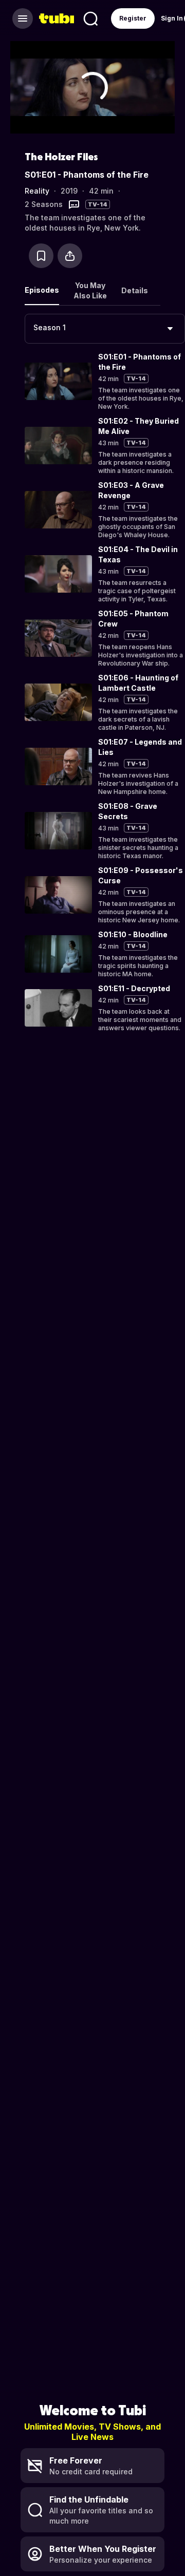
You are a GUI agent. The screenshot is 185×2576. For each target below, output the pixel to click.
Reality (37, 191)
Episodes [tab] (42, 290)
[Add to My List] (41, 256)
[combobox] (105, 329)
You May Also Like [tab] (90, 290)
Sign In (172, 18)
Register (133, 18)
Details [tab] (135, 290)
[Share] (70, 256)
